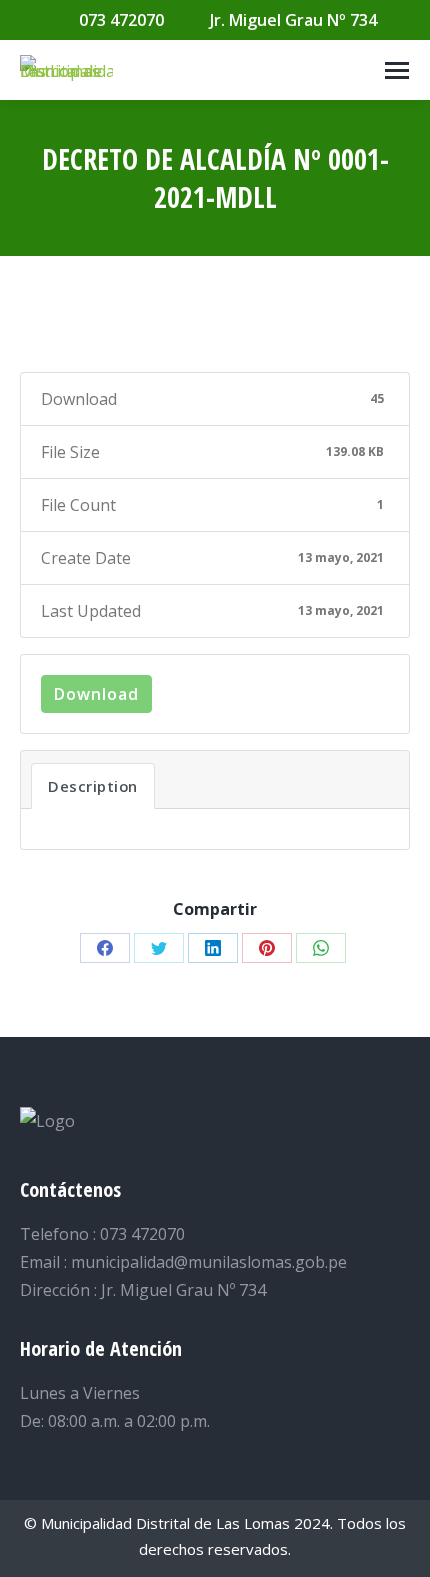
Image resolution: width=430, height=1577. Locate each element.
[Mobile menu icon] (397, 70)
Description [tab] (93, 786)
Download (96, 694)
